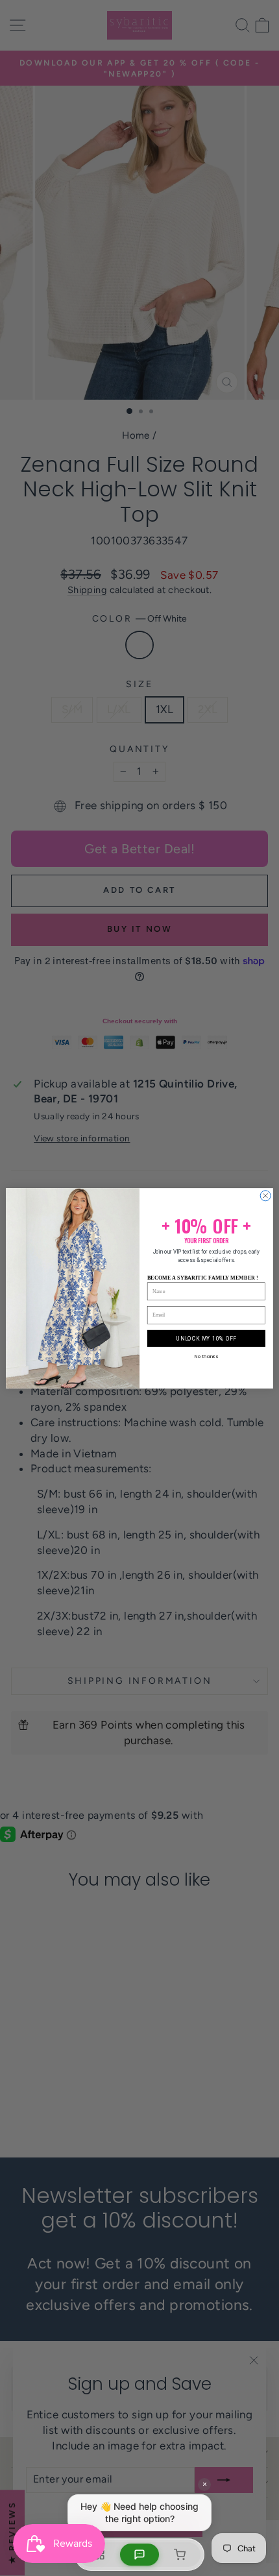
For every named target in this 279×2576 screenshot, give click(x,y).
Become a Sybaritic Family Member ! (203, 1277)
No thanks (206, 1356)
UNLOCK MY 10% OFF (206, 1338)
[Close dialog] (265, 1195)
